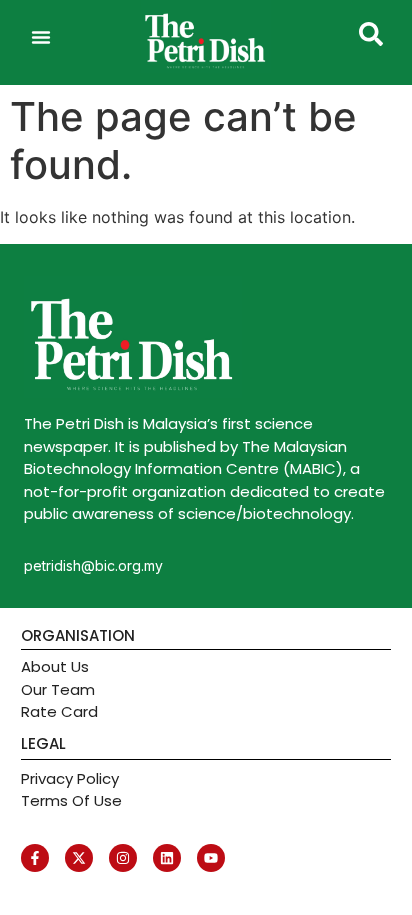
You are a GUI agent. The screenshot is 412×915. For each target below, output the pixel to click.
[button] (41, 37)
